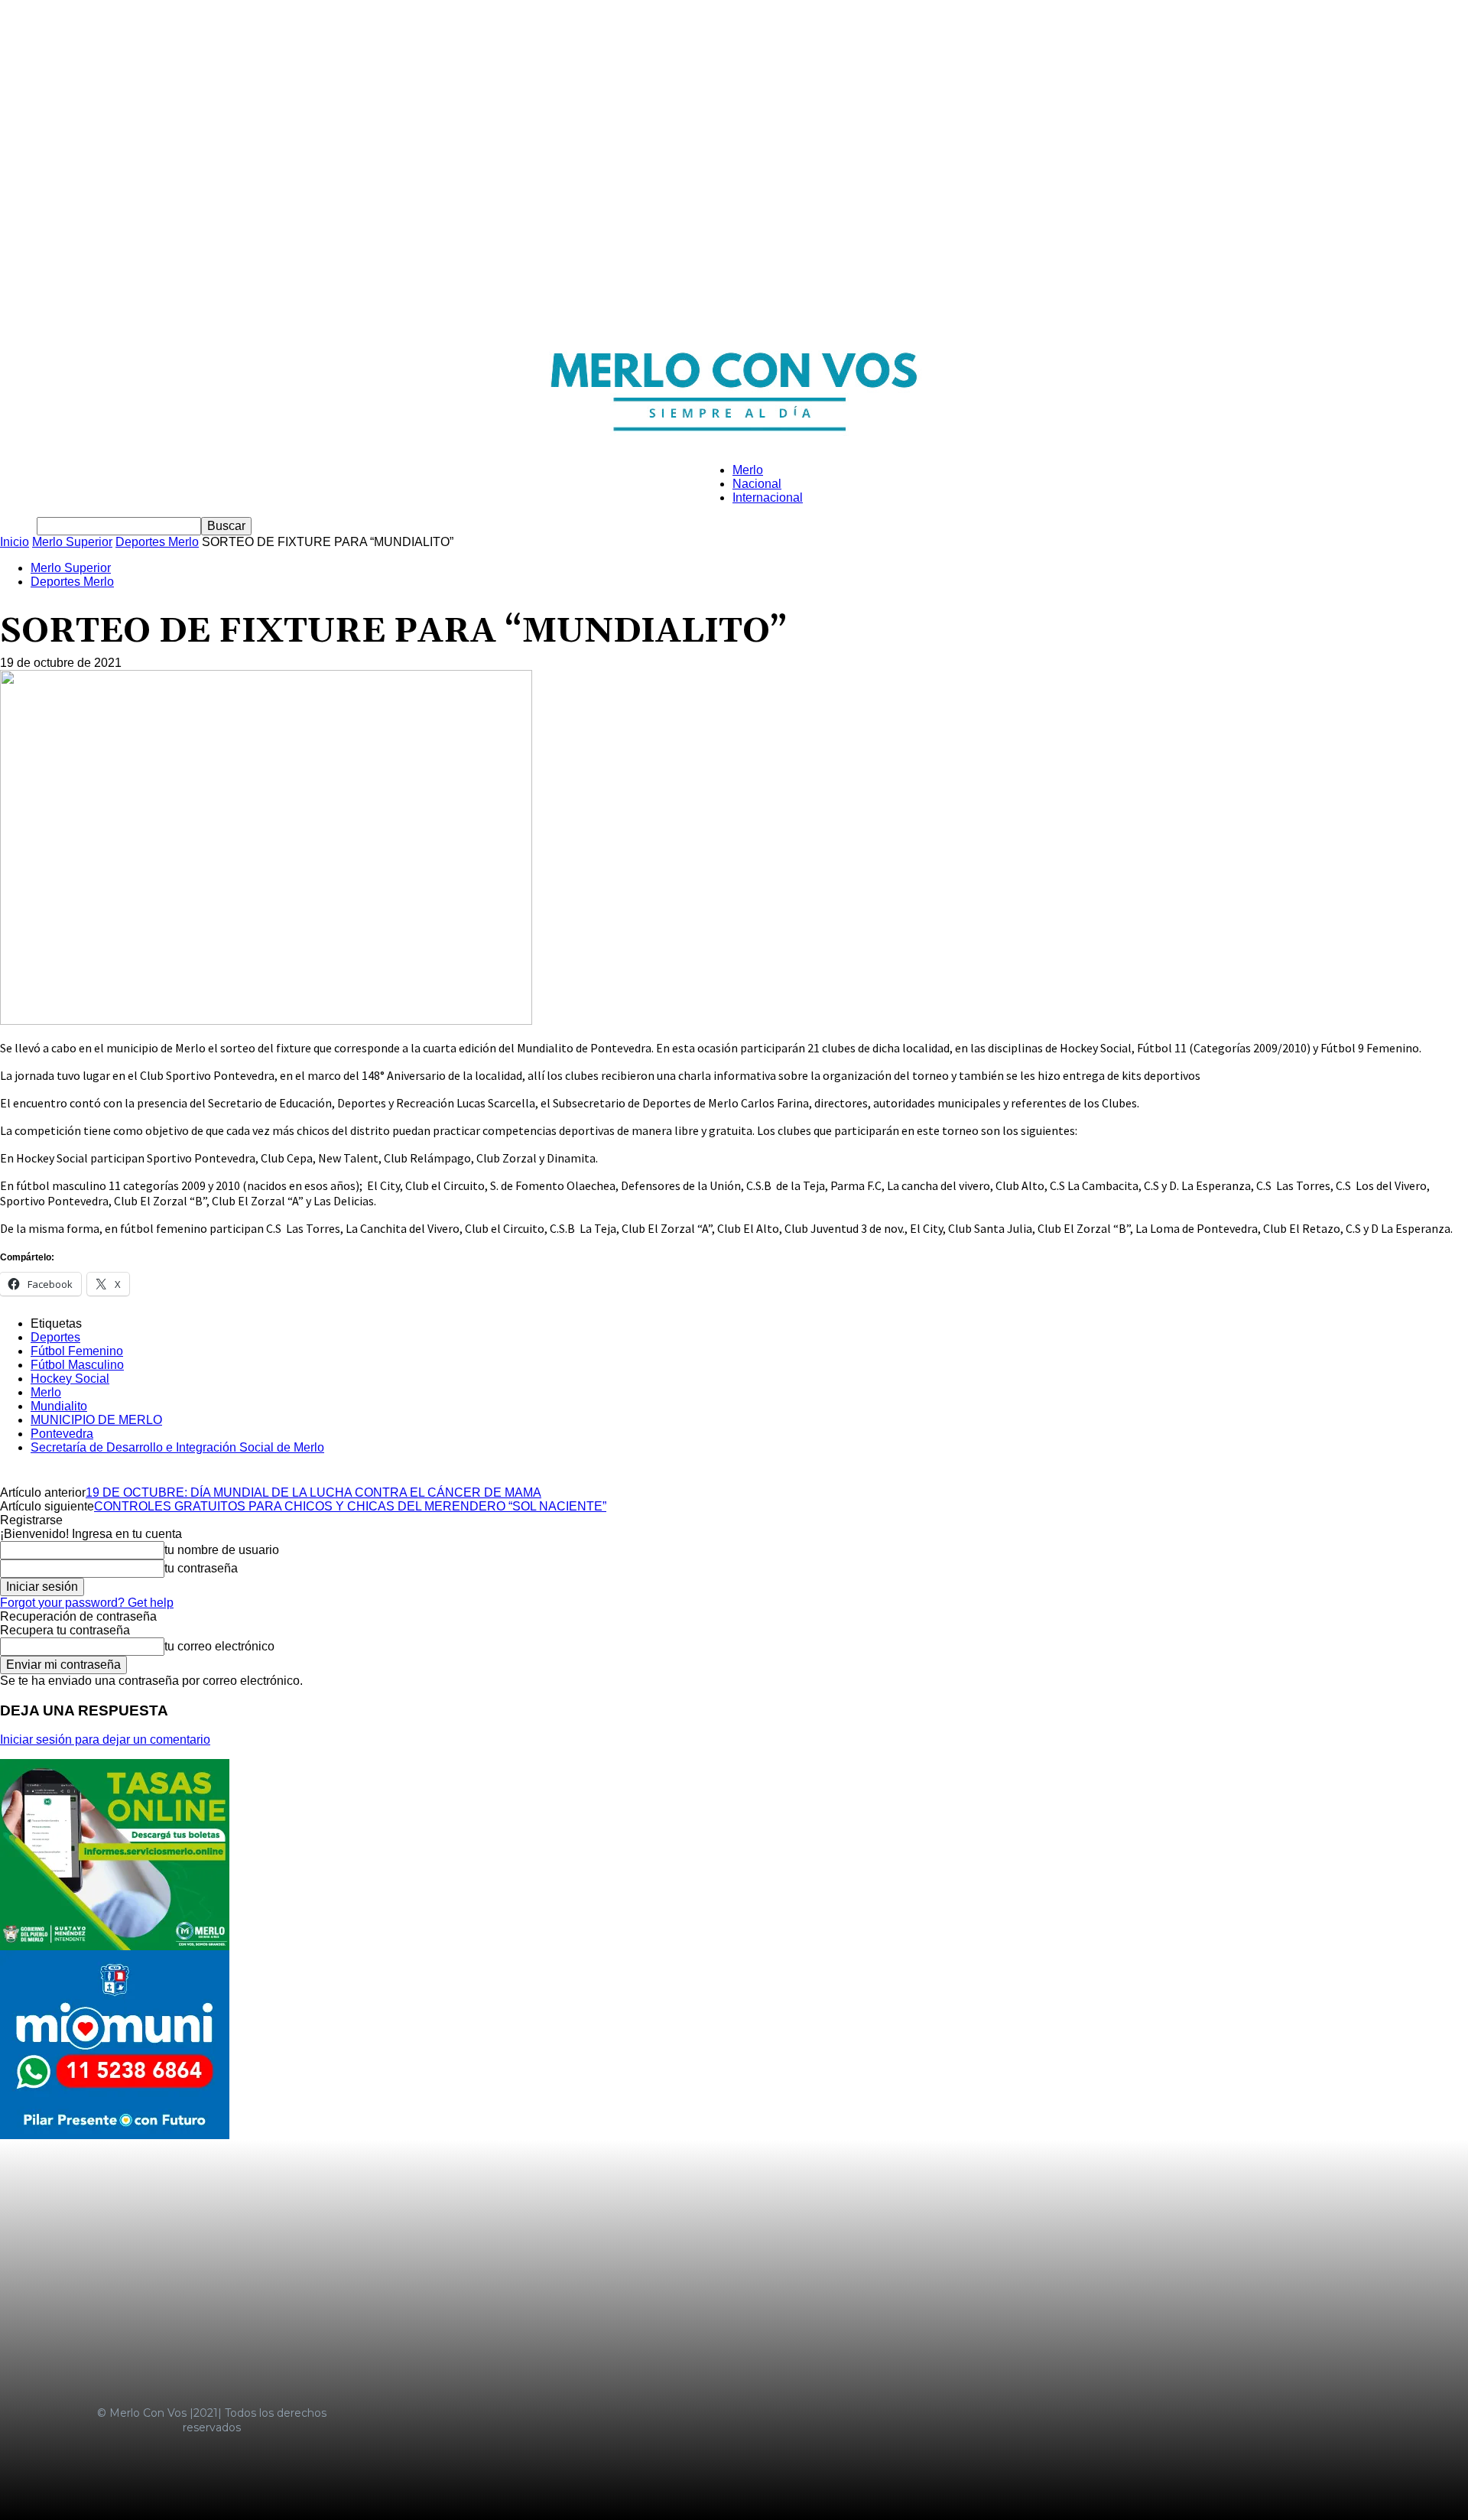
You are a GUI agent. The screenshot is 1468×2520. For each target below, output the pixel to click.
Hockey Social (70, 1379)
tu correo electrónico (219, 1646)
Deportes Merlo (157, 542)
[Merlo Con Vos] (734, 385)
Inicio (15, 542)
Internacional (768, 497)
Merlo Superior (72, 542)
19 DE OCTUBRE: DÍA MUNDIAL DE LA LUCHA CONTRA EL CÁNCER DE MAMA (313, 1492)
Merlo (748, 470)
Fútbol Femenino (77, 1351)
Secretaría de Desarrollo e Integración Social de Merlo (177, 1447)
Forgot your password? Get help (87, 1603)
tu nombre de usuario (222, 1550)
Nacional (757, 484)
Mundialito (59, 1406)
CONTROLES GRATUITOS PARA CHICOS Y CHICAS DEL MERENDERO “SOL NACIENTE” (350, 1506)
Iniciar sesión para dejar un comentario (105, 1740)
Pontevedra (62, 1434)
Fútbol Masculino (77, 1365)
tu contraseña (201, 1568)
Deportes (55, 1337)
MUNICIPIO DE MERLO (96, 1420)
